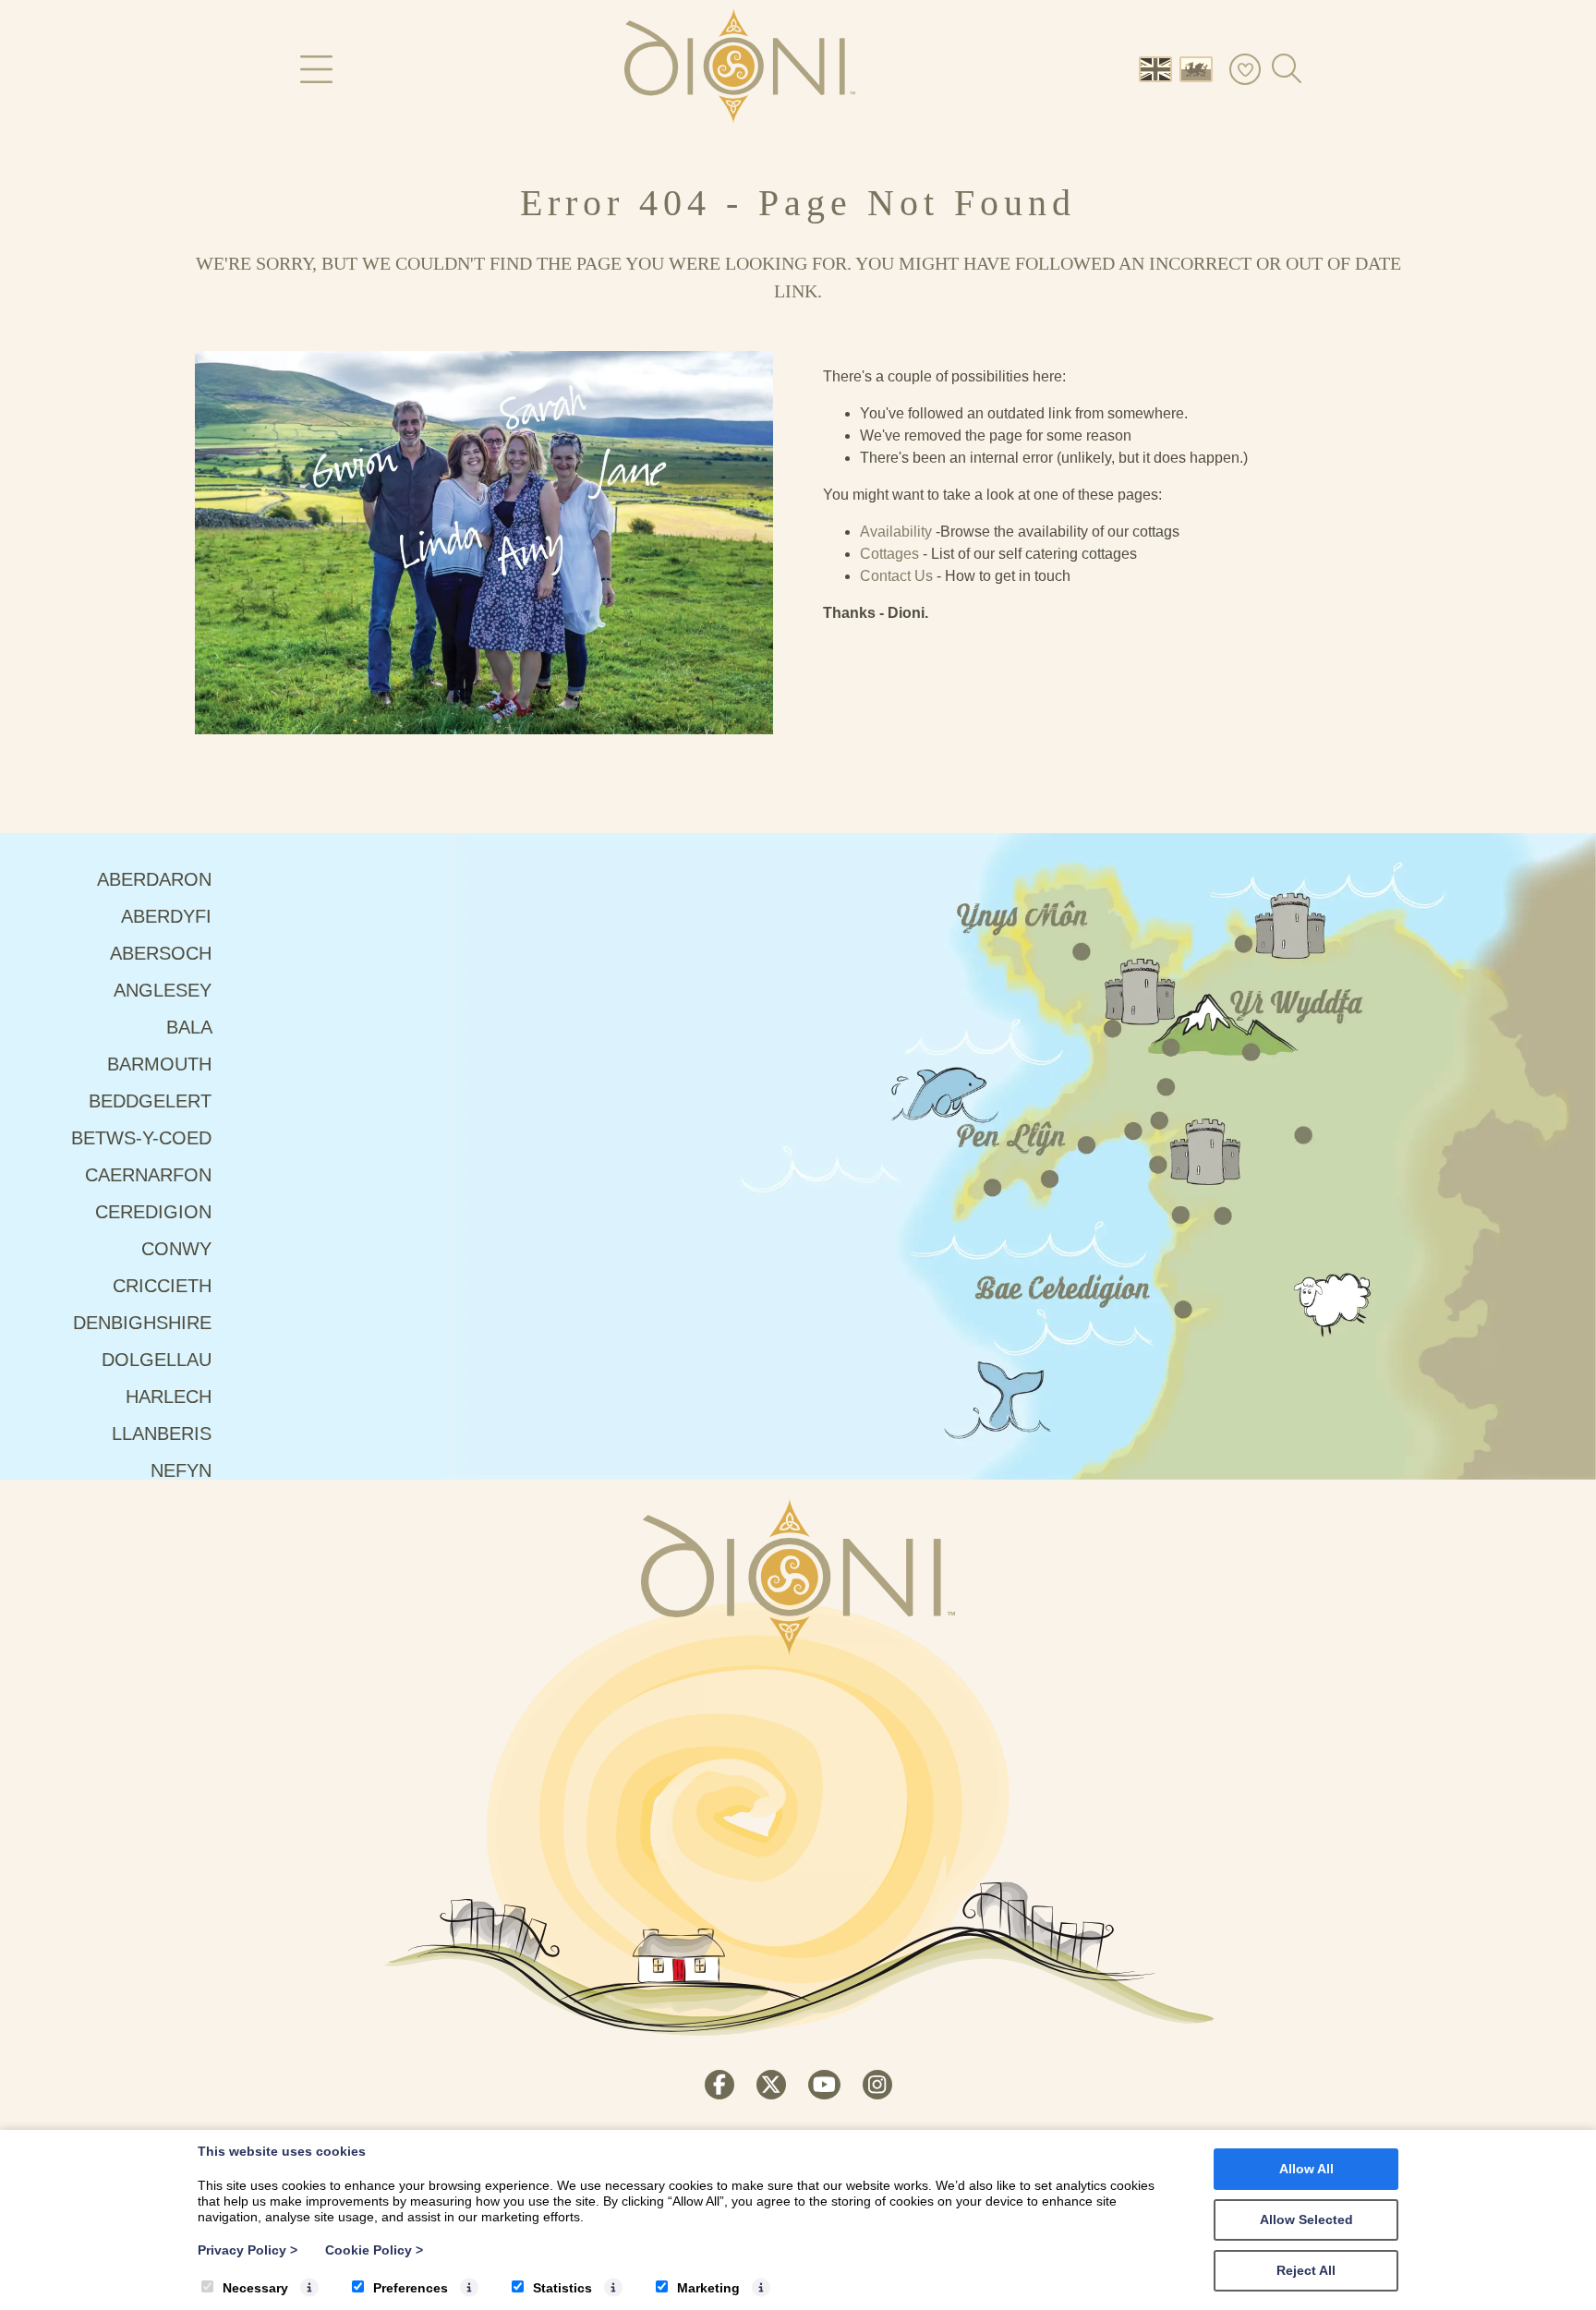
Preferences (411, 2288)
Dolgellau (159, 1360)
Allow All (1306, 2169)
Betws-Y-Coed (144, 1138)
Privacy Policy (248, 2250)
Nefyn (184, 1470)
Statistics (562, 2288)
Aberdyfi (169, 916)
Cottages (889, 554)
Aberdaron (157, 879)
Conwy (179, 1249)
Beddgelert (153, 1101)
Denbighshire (145, 1323)
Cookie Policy (374, 2250)
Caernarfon (151, 1175)
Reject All (1306, 2270)
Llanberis (164, 1433)
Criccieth (165, 1286)
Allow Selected (1306, 2219)
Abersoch (163, 953)
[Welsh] (1200, 68)
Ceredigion (156, 1212)
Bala (192, 1027)
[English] (1159, 68)
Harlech (171, 1397)
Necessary (255, 2288)
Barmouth (162, 1064)
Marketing (708, 2288)
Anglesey (165, 990)
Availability (896, 532)
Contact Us (896, 576)
